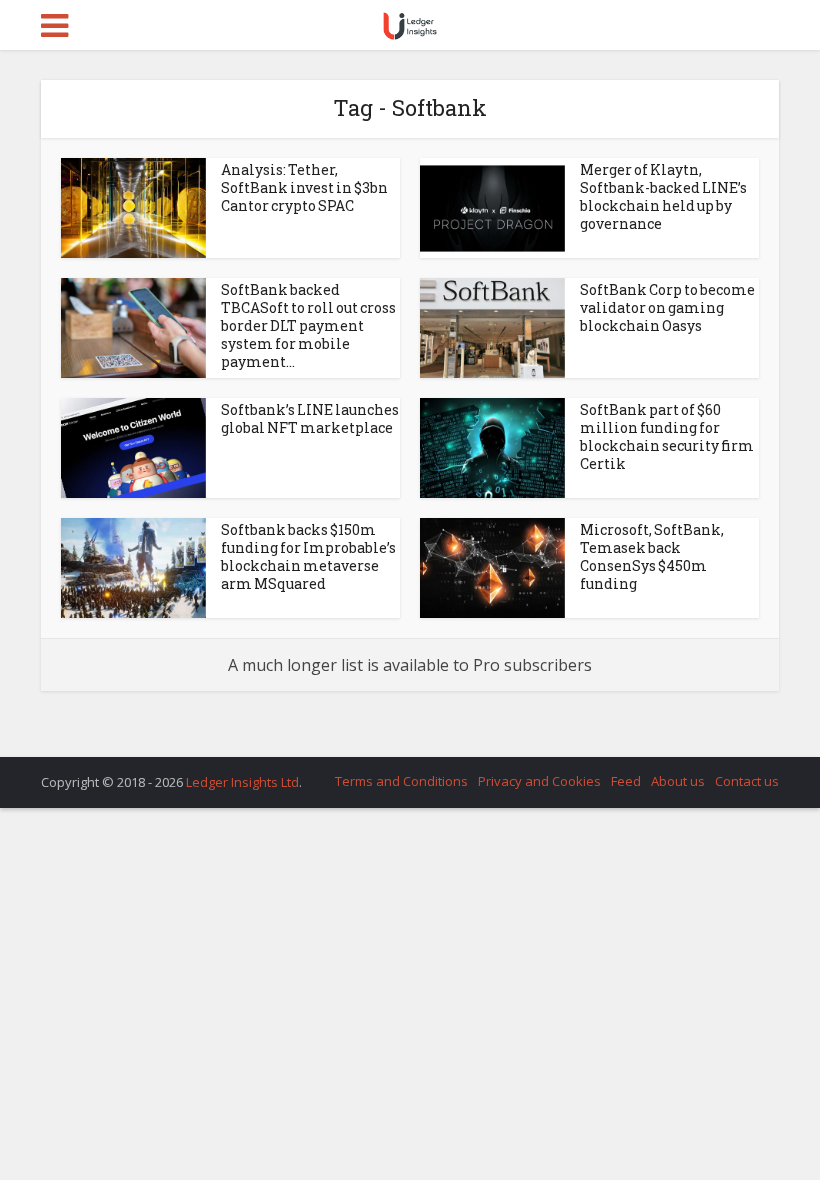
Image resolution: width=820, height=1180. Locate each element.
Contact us (747, 781)
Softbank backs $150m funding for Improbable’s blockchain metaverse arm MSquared (308, 556)
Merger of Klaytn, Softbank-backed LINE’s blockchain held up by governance (663, 196)
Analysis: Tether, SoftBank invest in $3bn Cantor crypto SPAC (304, 187)
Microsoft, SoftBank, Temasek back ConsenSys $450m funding (652, 556)
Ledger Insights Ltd (242, 782)
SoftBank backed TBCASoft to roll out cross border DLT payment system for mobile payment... (308, 325)
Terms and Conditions (401, 781)
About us (678, 781)
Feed (626, 781)
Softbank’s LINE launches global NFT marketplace (310, 418)
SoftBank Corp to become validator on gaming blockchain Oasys (667, 307)
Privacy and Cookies (539, 781)
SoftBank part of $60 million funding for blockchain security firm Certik (667, 436)
